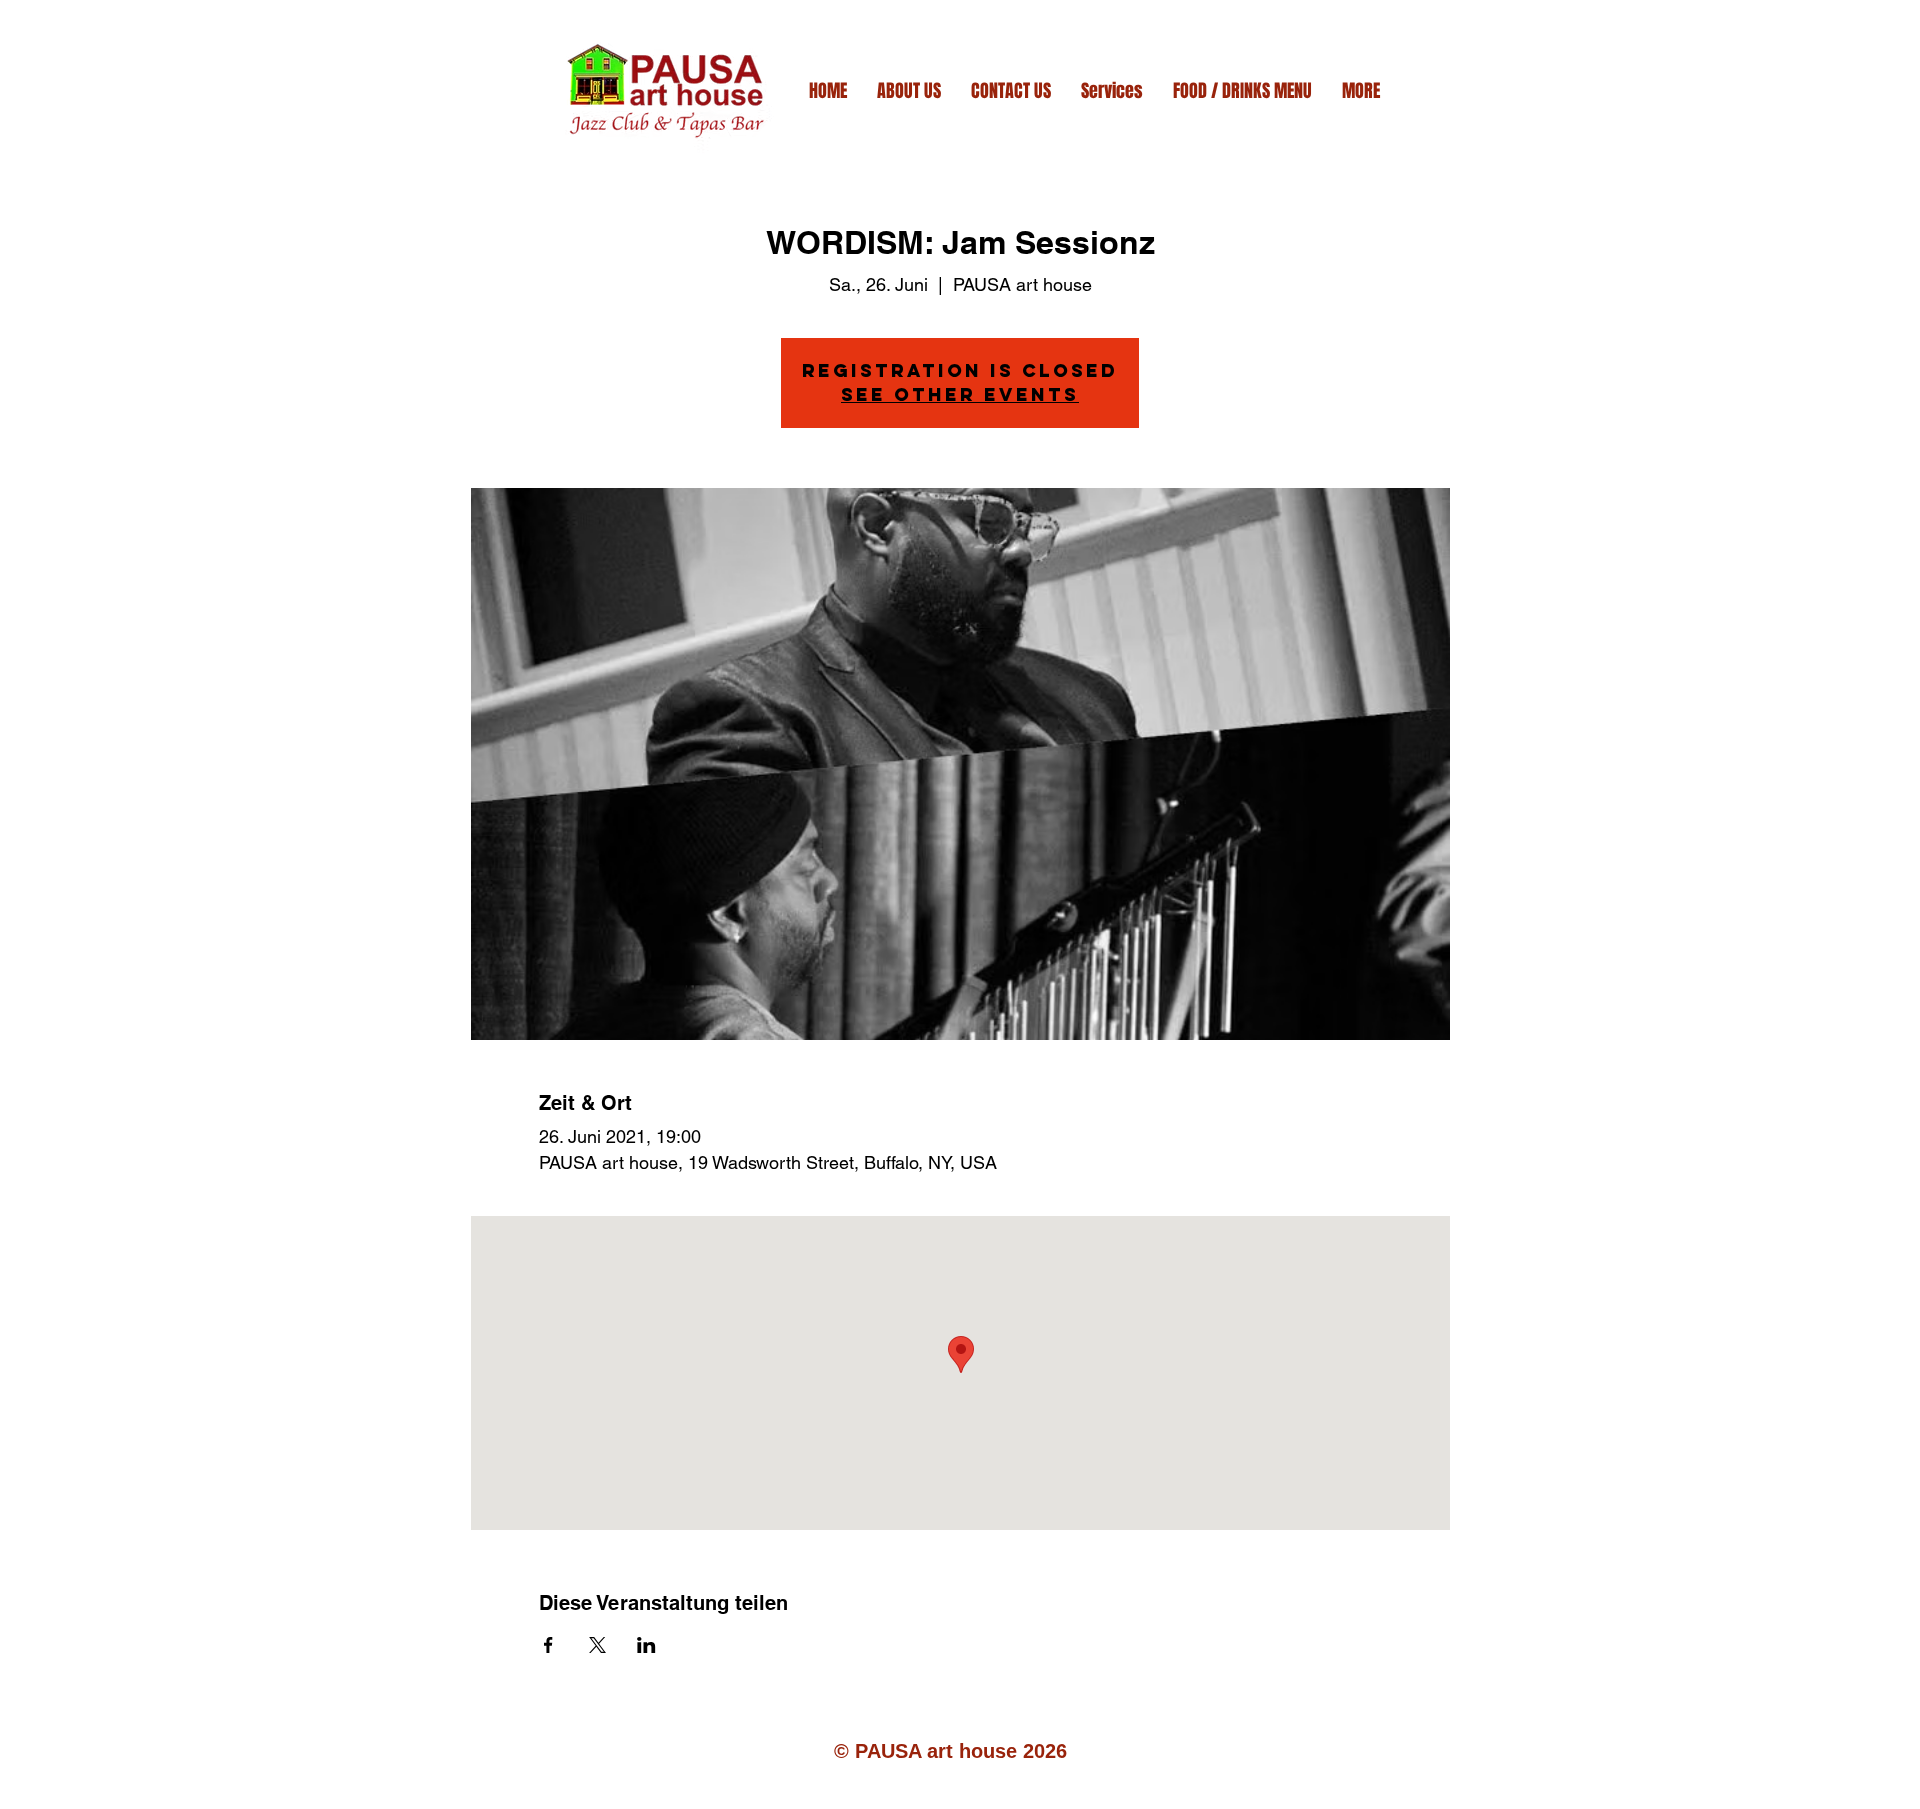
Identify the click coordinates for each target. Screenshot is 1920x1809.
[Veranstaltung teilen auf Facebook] (548, 1645)
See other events (960, 394)
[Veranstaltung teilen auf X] (597, 1645)
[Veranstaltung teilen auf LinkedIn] (646, 1645)
